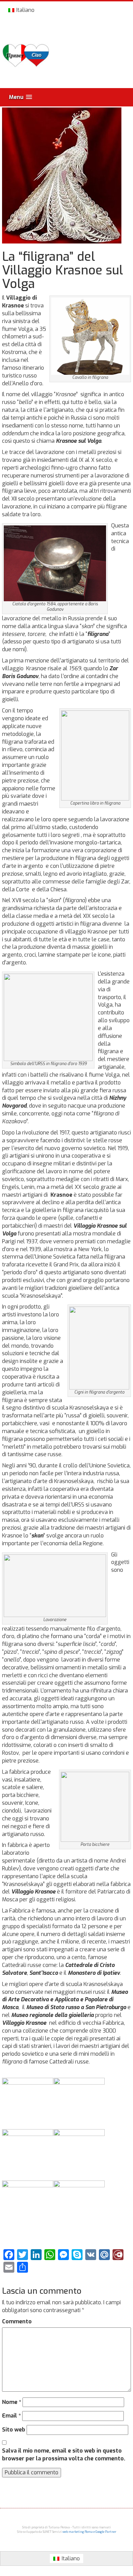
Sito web (14, 2430)
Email (11, 2416)
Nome (12, 2402)
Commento (17, 2321)
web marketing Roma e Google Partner (89, 2532)
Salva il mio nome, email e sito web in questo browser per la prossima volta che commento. (64, 2455)
